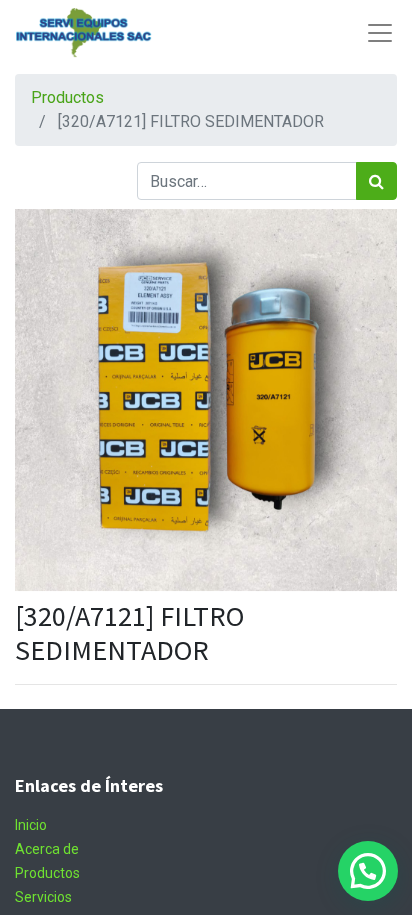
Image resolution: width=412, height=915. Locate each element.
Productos (67, 97)
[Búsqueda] (376, 181)
